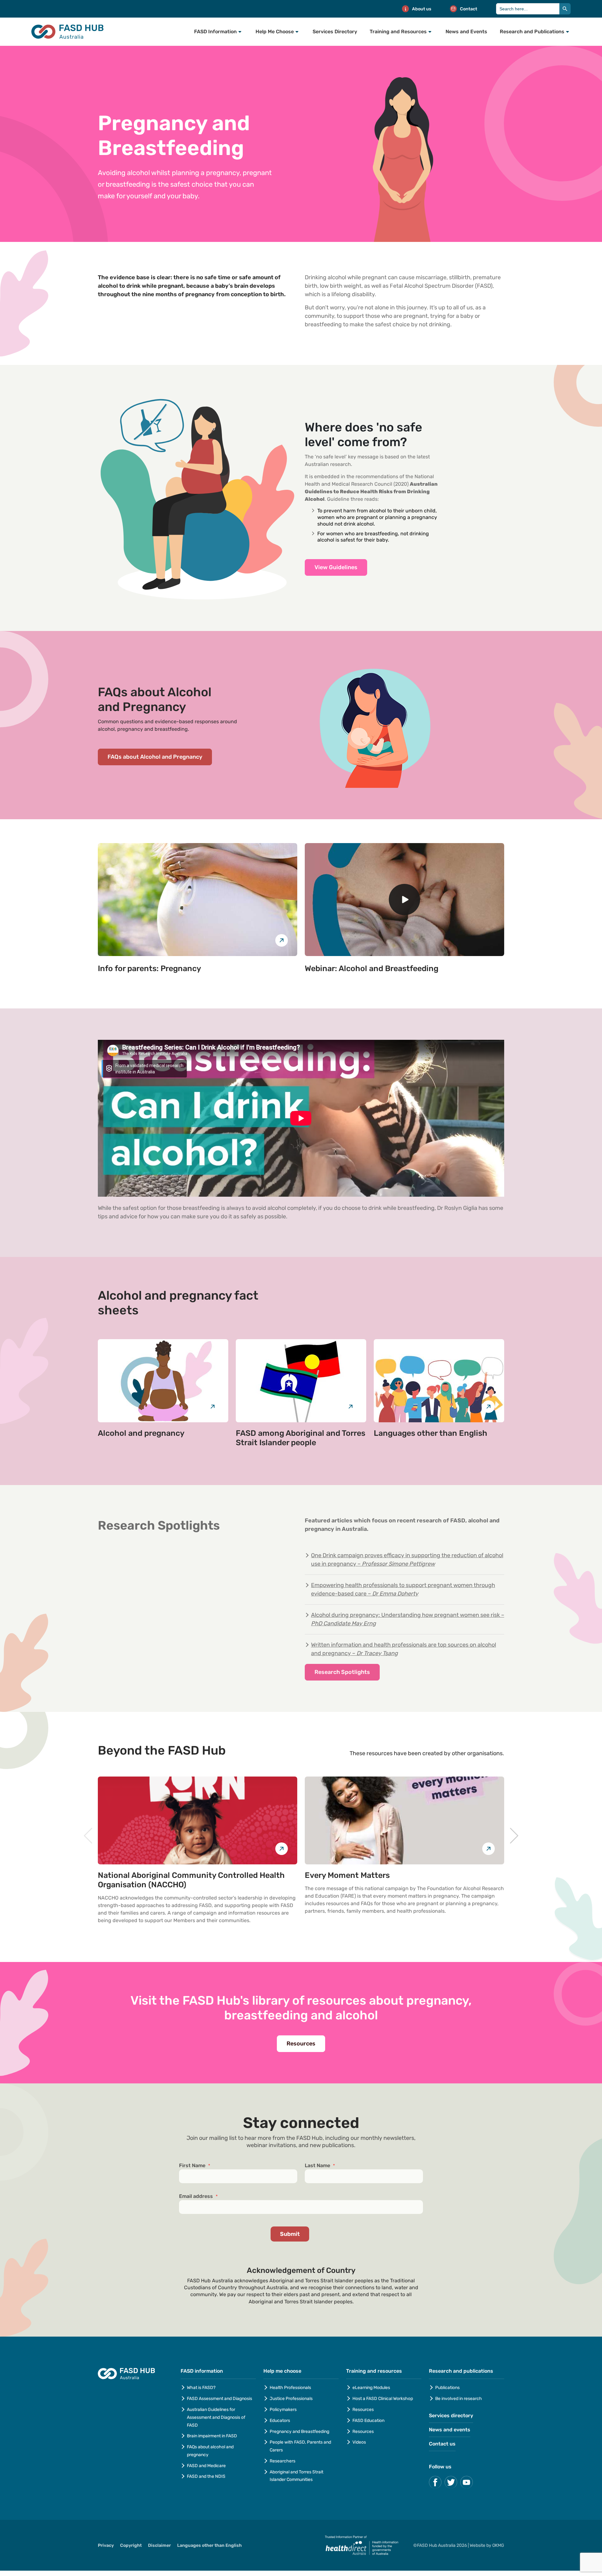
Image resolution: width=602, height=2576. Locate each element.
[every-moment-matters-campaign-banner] (404, 1820)
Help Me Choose (275, 32)
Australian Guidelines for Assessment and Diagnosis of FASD (216, 2417)
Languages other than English (209, 2545)
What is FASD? (201, 2388)
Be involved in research (459, 2399)
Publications (447, 2388)
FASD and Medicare (206, 2466)
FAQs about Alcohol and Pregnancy (155, 757)
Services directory (451, 2416)
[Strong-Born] (198, 1820)
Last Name (320, 2166)
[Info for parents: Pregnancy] (198, 900)
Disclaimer (159, 2545)
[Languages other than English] (439, 1381)
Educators (280, 2421)
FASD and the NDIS (206, 2476)
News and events (450, 2430)
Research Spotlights (342, 1672)
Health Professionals (290, 2388)
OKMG (498, 2545)
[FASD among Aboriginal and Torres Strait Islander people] (301, 1381)
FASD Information (215, 32)
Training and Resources (398, 32)
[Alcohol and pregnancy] (163, 1381)
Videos (359, 2442)
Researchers (283, 2461)
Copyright (131, 2545)
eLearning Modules (371, 2388)
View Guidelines (336, 567)
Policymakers (283, 2410)
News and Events (466, 32)
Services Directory (335, 32)
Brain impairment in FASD (212, 2436)
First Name (195, 2166)
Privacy (106, 2545)
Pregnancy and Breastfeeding (299, 2432)
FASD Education (368, 2421)
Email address (198, 2196)
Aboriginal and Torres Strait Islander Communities (296, 2476)
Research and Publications (532, 32)
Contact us (442, 2444)
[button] (88, 1836)
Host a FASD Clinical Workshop (383, 2399)
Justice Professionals (292, 2399)
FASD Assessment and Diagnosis (219, 2399)
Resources (301, 2044)
